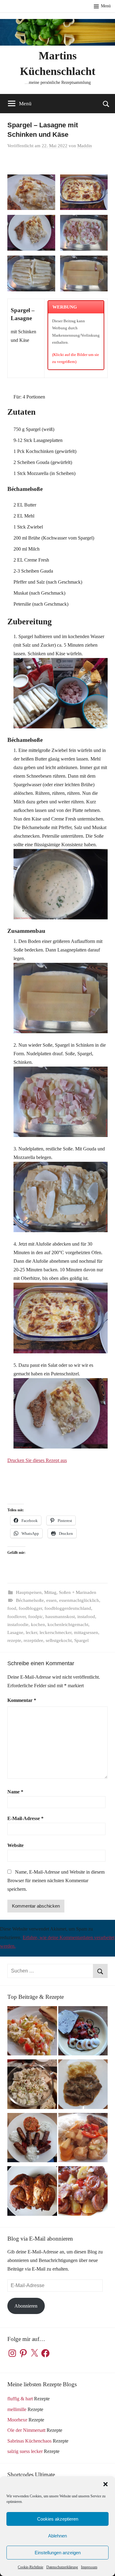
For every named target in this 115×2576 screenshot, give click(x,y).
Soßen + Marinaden (78, 1592)
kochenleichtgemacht (68, 1624)
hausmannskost (60, 1617)
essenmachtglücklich (79, 1600)
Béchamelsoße (30, 1600)
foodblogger (30, 1608)
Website (15, 1845)
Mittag (50, 1592)
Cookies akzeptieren (58, 2519)
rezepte (14, 1640)
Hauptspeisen (29, 1592)
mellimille (17, 2409)
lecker (31, 1632)
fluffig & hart (20, 2399)
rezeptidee (33, 1640)
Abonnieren (26, 2306)
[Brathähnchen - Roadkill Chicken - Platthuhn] (32, 2192)
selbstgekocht (59, 1640)
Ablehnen (57, 2536)
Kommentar (22, 1700)
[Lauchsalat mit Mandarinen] (32, 2032)
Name (15, 1792)
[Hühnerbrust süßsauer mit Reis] (83, 2139)
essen (52, 1600)
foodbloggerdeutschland (68, 1608)
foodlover (17, 1617)
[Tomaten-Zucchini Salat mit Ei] (83, 2032)
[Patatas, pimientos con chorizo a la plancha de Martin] (83, 2192)
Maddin (85, 146)
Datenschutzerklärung (62, 2567)
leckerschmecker (56, 1632)
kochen (38, 1624)
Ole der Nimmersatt (26, 2430)
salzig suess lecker (25, 2451)
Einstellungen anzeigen (58, 2553)
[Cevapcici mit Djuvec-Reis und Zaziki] (32, 2139)
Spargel (81, 1640)
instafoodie (18, 1624)
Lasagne (15, 1632)
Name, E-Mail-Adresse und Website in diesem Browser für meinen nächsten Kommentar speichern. (56, 1881)
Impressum (89, 2567)
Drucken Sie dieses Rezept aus (37, 1460)
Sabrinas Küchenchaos (29, 2441)
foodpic (36, 1617)
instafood (86, 1617)
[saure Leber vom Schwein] (83, 2086)
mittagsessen (86, 1632)
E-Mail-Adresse (25, 1818)
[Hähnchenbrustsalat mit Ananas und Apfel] (32, 2086)
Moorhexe (17, 2420)
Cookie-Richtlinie (31, 2567)
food (12, 1608)
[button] (105, 2484)
